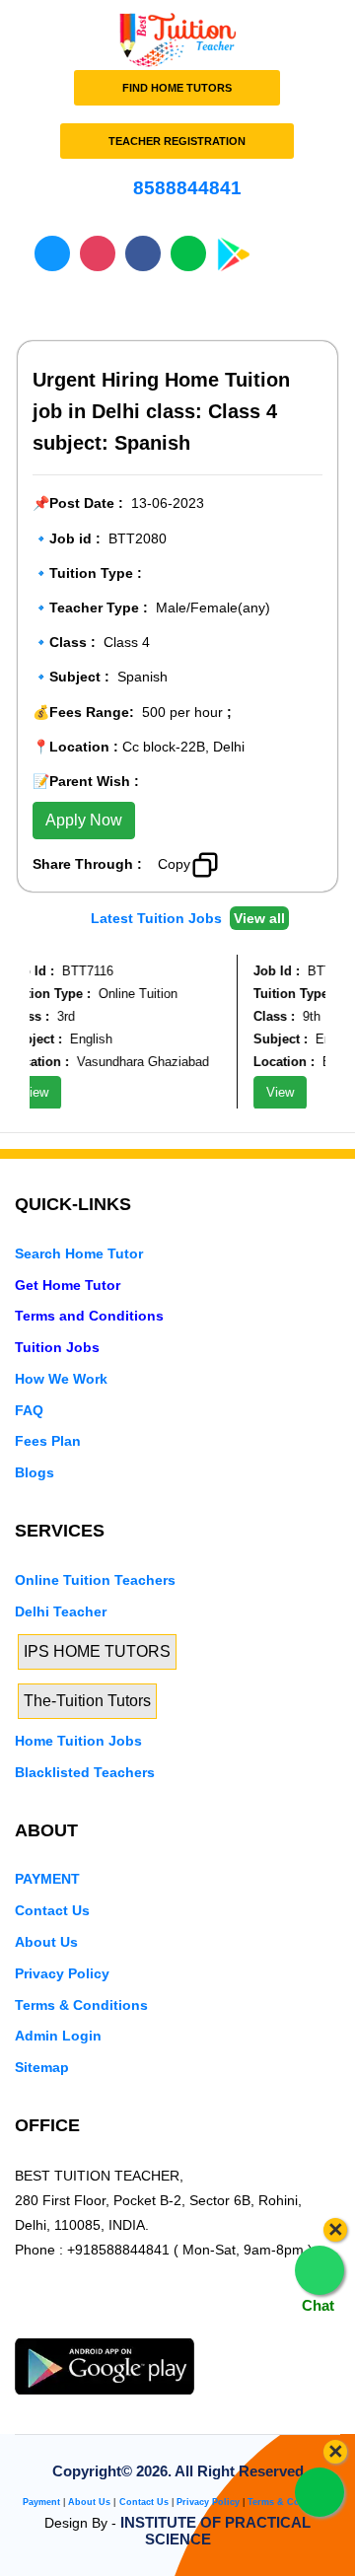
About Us (46, 1942)
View (274, 1092)
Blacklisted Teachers (85, 1772)
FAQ (29, 1410)
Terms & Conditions (81, 2005)
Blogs (35, 1472)
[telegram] (26, 2326)
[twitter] (59, 2326)
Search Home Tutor (79, 1253)
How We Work (61, 1379)
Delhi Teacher (61, 1611)
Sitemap (42, 2067)
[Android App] (105, 2365)
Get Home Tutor (68, 1285)
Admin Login (58, 2036)
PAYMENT (47, 1879)
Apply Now (84, 820)
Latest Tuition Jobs (158, 918)
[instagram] (126, 2326)
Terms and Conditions (89, 1316)
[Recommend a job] (247, 862)
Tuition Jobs (57, 1347)
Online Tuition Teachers (95, 1580)
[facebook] (93, 2326)
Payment (41, 2502)
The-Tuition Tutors (87, 1701)
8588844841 (185, 188)
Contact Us (52, 1910)
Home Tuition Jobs (78, 1741)
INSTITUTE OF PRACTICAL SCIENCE (215, 2531)
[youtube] (160, 2326)
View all (259, 918)
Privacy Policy (62, 1973)
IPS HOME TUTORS (97, 1651)
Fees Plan (48, 1441)
